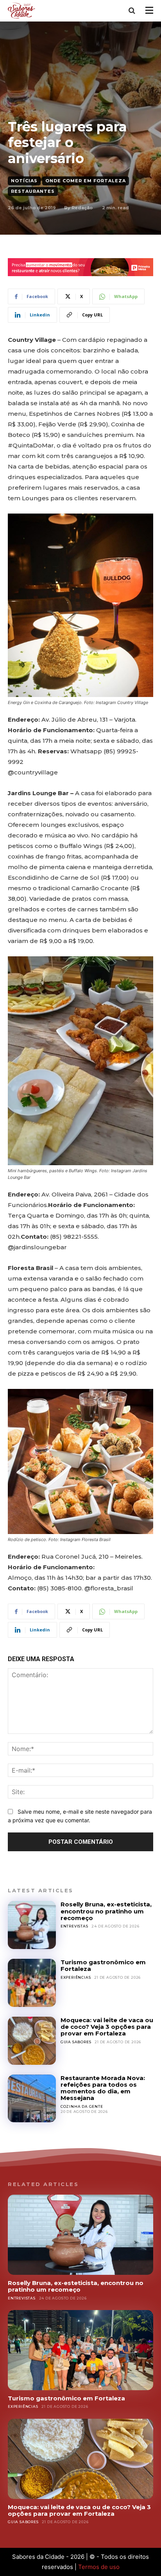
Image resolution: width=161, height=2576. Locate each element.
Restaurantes (33, 191)
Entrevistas (74, 1926)
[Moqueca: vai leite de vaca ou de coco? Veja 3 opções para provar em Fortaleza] (32, 2041)
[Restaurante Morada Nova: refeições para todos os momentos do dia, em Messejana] (32, 2099)
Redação (82, 208)
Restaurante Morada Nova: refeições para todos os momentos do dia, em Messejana (103, 2088)
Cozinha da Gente (82, 2106)
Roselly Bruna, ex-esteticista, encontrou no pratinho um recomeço (106, 1911)
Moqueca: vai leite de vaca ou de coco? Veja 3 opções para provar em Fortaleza (107, 2027)
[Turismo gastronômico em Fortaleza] (32, 1983)
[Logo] (23, 10)
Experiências (76, 1977)
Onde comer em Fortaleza (86, 181)
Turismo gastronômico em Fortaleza (103, 1965)
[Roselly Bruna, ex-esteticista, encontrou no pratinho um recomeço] (32, 1925)
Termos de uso (99, 2567)
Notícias (24, 181)
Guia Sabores (76, 2042)
